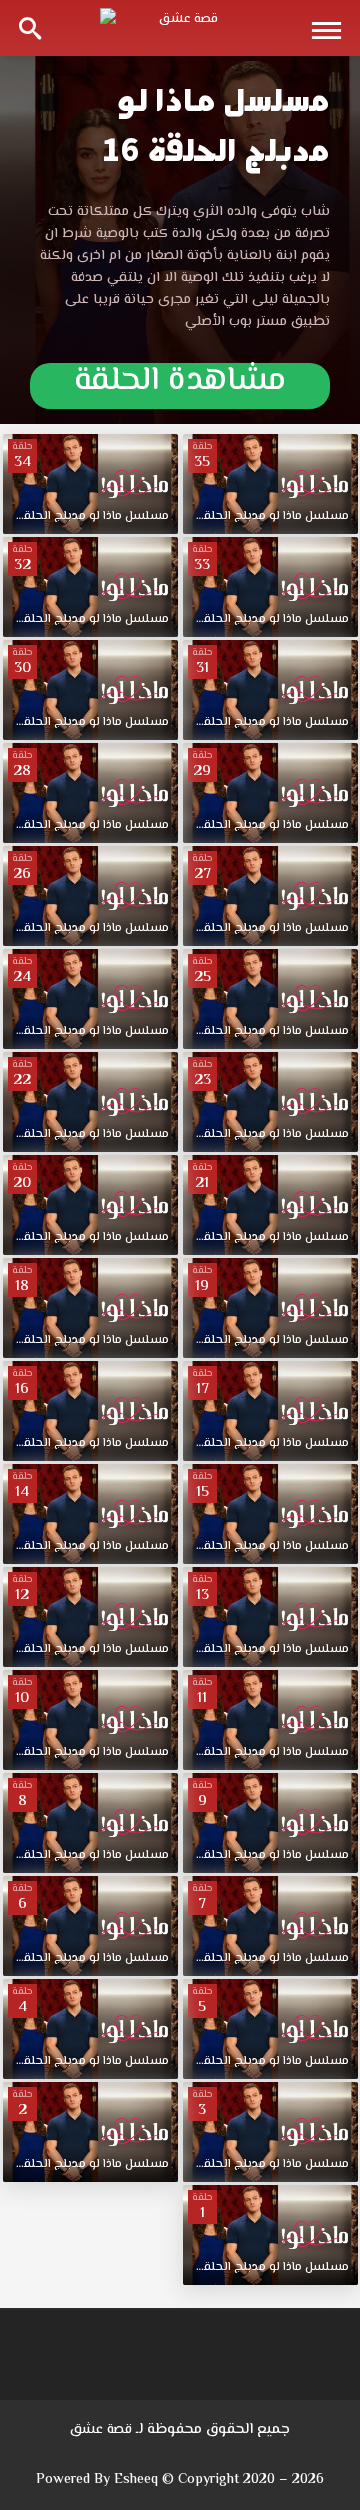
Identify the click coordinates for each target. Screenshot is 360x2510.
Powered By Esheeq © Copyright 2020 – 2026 (180, 2480)
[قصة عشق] (180, 28)
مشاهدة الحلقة (180, 385)
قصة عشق (101, 2430)
